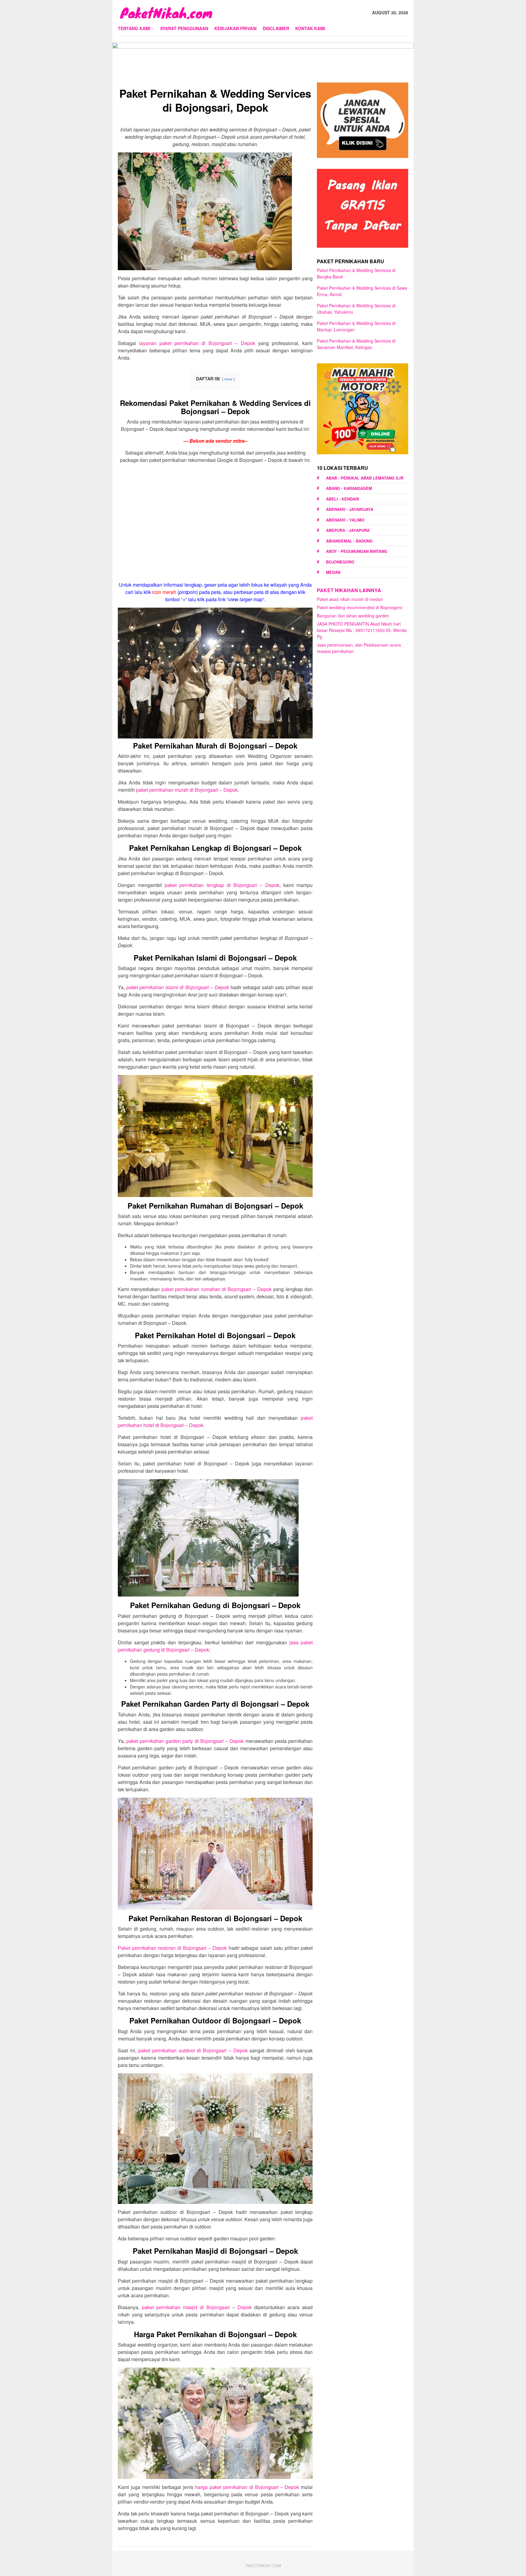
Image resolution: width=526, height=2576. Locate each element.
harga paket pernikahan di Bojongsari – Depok (247, 2487)
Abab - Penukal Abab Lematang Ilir (365, 478)
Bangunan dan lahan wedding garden (353, 616)
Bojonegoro (340, 562)
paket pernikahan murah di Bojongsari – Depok (187, 790)
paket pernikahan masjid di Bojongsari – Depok (197, 2307)
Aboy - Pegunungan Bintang (357, 551)
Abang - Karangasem (349, 488)
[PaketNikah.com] (166, 12)
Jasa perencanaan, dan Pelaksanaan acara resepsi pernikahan (359, 648)
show (228, 379)
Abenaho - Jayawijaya (350, 509)
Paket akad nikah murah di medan (350, 599)
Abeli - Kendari (343, 499)
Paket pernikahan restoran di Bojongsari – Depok (172, 1948)
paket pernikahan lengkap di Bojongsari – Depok (222, 885)
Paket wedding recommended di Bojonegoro (360, 607)
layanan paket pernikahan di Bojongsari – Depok (197, 343)
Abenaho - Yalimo (345, 520)
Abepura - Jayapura (348, 530)
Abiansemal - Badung (349, 541)
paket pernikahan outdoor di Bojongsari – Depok (193, 2050)
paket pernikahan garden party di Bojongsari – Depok (185, 1741)
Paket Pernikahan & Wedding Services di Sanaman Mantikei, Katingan (356, 344)
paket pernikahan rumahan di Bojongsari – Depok (217, 1289)
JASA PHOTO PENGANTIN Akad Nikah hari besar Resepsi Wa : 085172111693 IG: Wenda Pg (362, 630)
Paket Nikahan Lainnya (349, 590)
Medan (333, 572)
